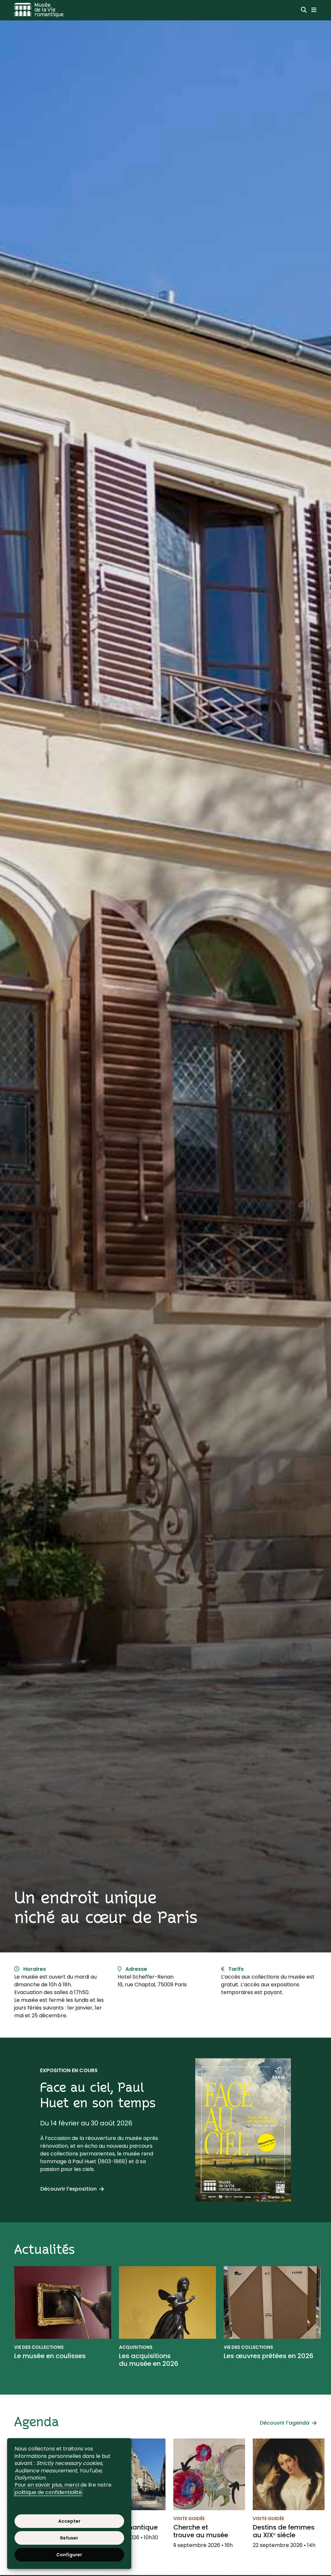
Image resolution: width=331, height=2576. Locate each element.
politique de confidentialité (48, 2492)
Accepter (69, 2521)
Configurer (69, 2555)
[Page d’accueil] (39, 10)
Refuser (69, 2538)
